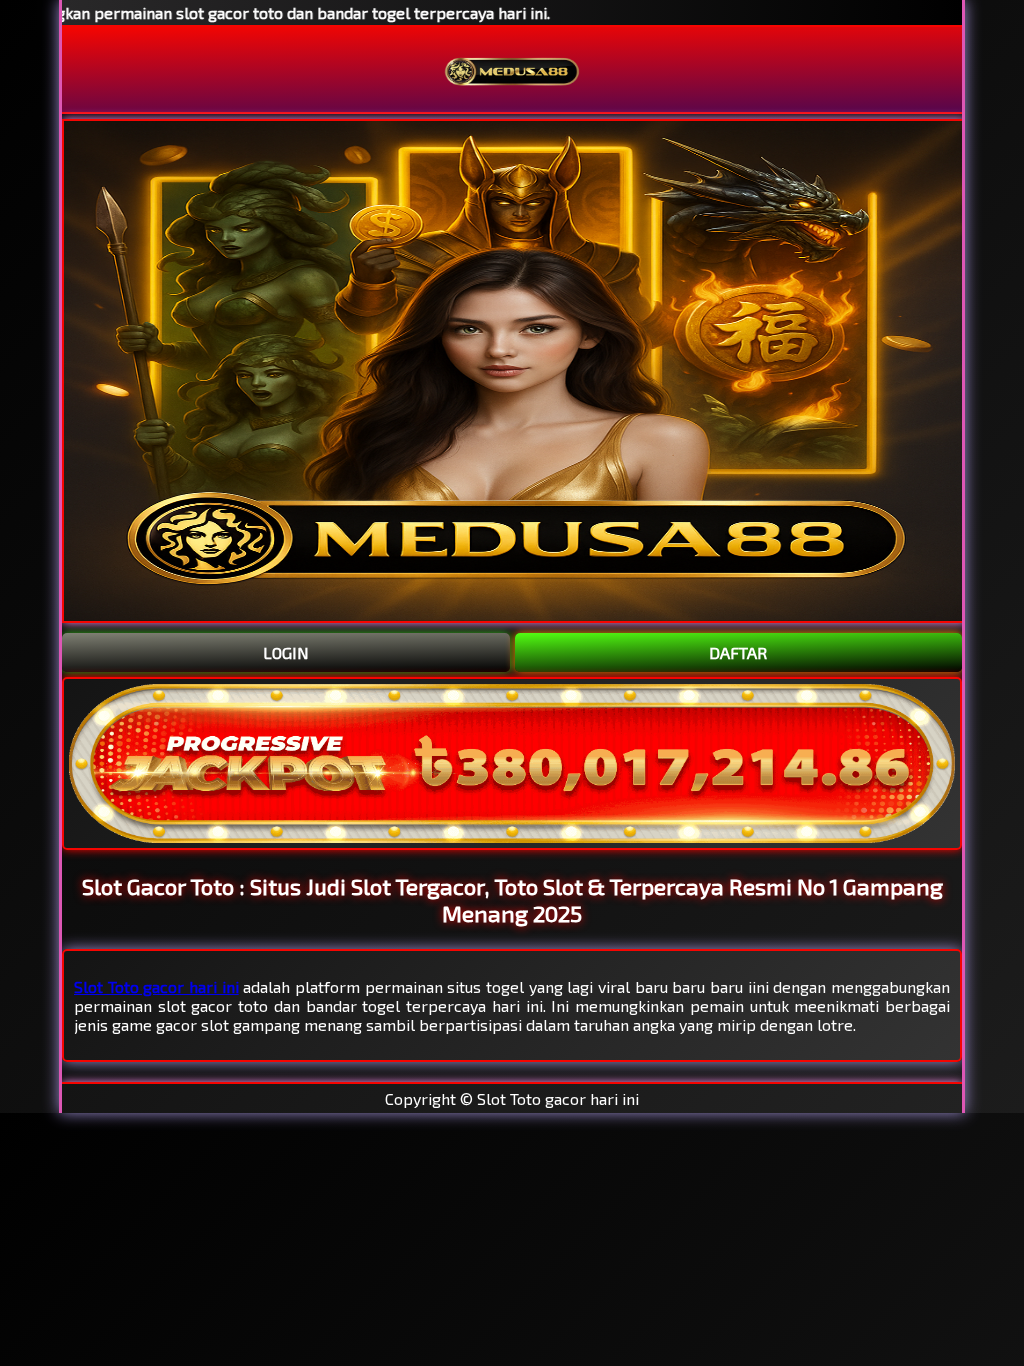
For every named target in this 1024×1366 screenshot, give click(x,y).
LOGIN (286, 652)
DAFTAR (738, 652)
